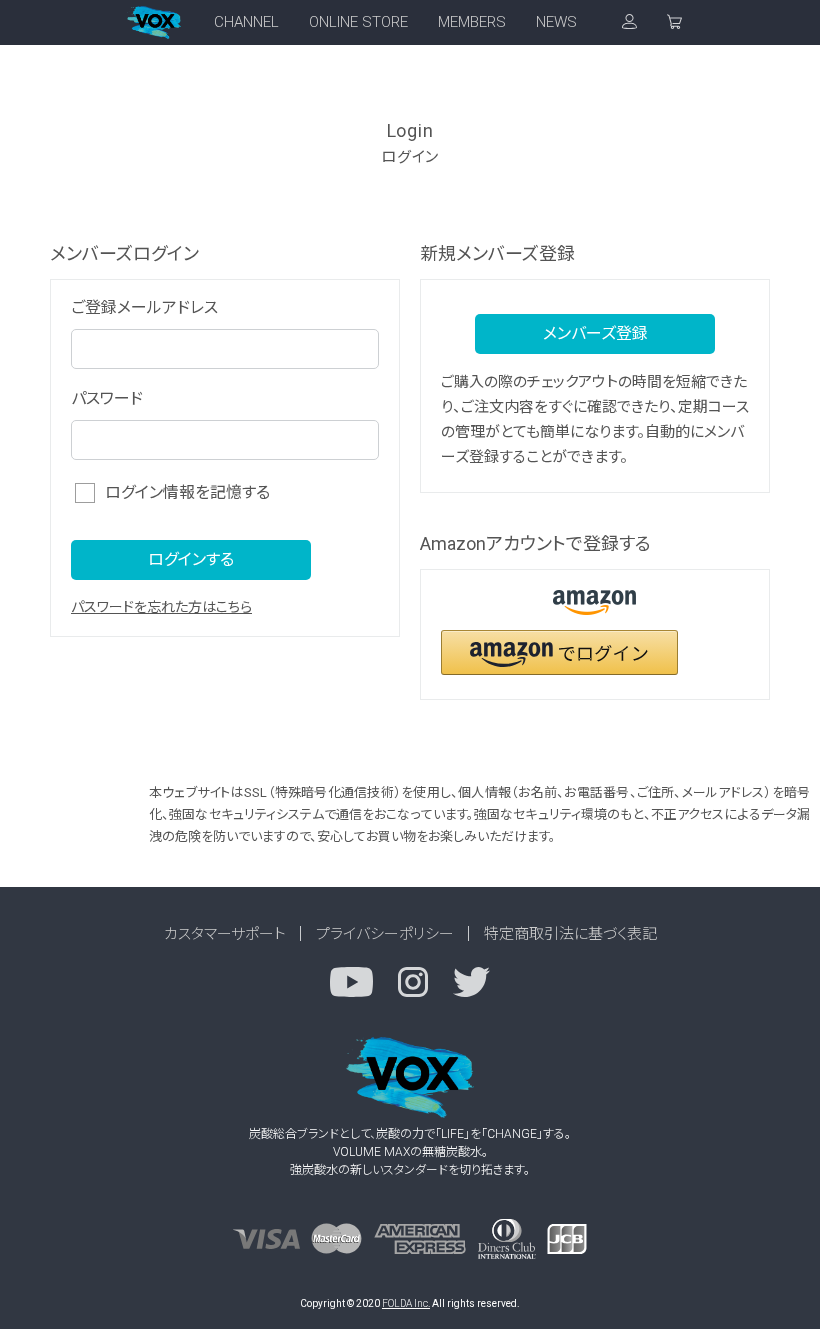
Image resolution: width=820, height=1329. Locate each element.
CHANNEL (246, 22)
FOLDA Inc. (406, 1303)
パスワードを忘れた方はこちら (161, 607)
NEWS (556, 22)
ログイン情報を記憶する (187, 492)
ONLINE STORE (358, 22)
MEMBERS (472, 22)
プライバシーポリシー (385, 934)
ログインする (191, 559)
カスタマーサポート (225, 934)
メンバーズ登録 (595, 333)
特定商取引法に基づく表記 (570, 934)
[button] (559, 652)
